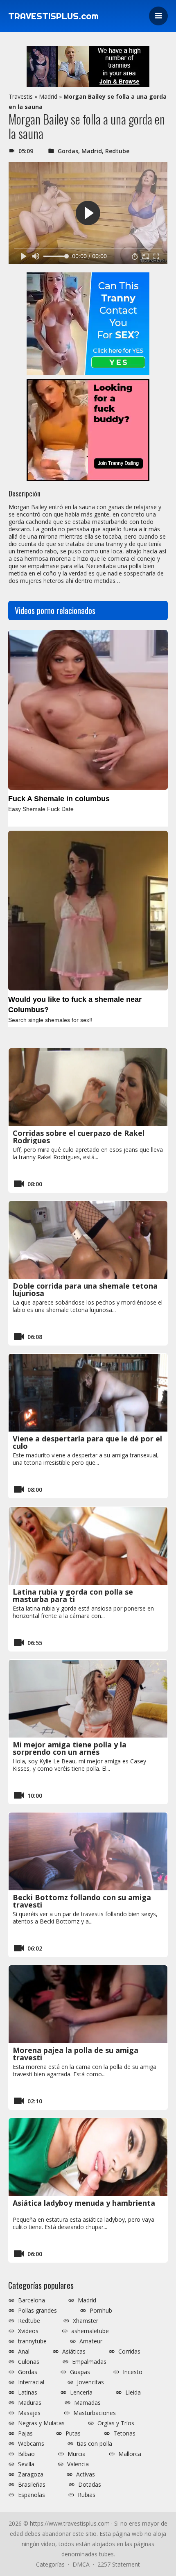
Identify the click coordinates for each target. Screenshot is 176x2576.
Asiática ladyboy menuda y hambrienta (84, 2203)
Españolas (32, 2495)
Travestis (21, 96)
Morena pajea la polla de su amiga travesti (76, 2054)
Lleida (133, 2392)
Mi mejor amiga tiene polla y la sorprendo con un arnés (70, 1748)
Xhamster (86, 2321)
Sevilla (26, 2464)
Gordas (68, 151)
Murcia (77, 2454)
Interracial (31, 2382)
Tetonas (124, 2433)
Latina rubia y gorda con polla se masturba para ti (73, 1595)
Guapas (80, 2372)
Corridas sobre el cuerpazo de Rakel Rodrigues (79, 1137)
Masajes (29, 2413)
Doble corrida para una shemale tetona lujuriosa (85, 1289)
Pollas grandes (37, 2311)
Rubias (87, 2495)
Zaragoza (31, 2474)
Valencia (78, 2464)
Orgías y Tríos (116, 2423)
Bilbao (26, 2454)
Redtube (117, 151)
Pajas (25, 2433)
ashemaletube (90, 2331)
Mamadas (87, 2403)
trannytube (32, 2341)
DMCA (81, 2564)
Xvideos (28, 2331)
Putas (73, 2433)
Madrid (48, 96)
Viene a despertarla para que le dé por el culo (87, 1442)
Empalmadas (89, 2362)
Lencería (81, 2392)
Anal (24, 2352)
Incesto (133, 2372)
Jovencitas (90, 2382)
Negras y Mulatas (41, 2423)
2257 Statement (119, 2564)
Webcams (31, 2444)
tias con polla (95, 2444)
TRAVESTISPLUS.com (53, 16)
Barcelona (32, 2300)
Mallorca (130, 2454)
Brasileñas (32, 2485)
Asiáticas (74, 2352)
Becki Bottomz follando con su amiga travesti (82, 1901)
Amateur (91, 2341)
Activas (86, 2474)
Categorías (50, 2564)
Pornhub (101, 2311)
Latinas (28, 2392)
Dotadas (90, 2485)
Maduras (30, 2403)
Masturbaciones (95, 2413)
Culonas (29, 2362)
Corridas (129, 2352)
